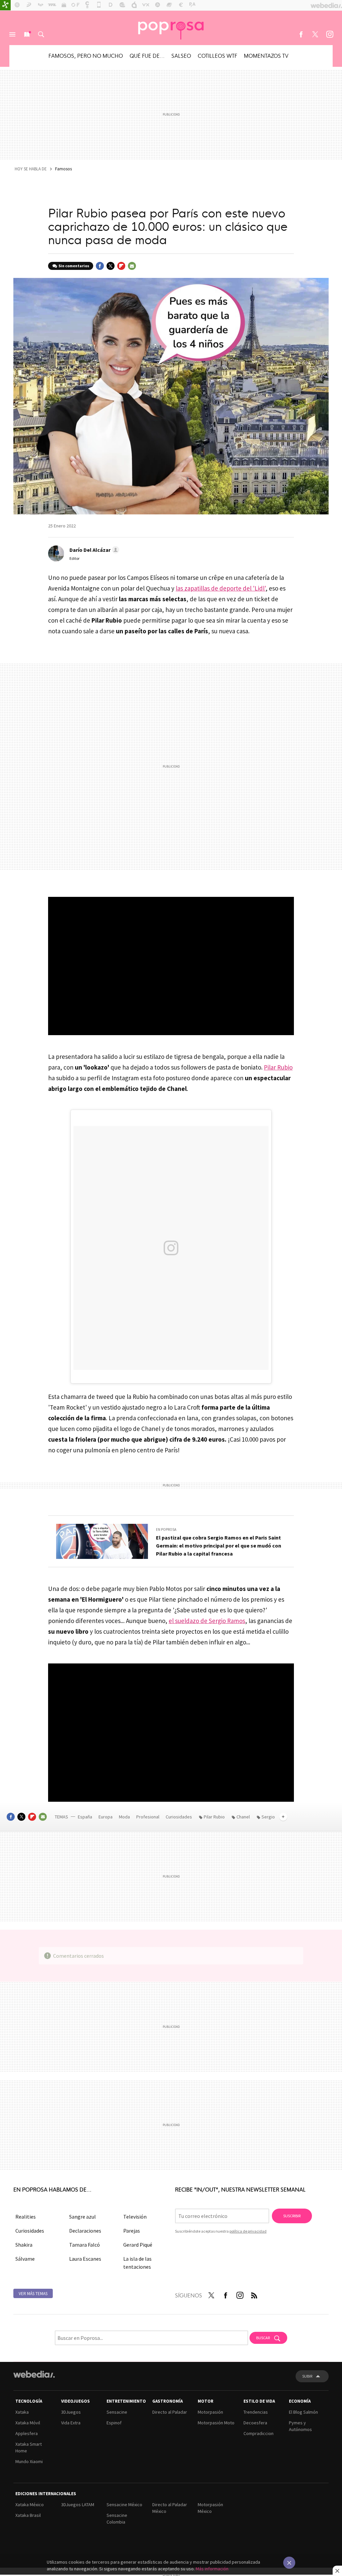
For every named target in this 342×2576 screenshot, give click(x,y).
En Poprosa (166, 1529)
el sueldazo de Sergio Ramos (207, 1621)
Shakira (24, 2245)
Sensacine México (124, 2505)
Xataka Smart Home (29, 2447)
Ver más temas (33, 2294)
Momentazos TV (266, 55)
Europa (106, 1817)
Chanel (243, 1817)
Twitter (315, 34)
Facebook (301, 34)
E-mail (132, 266)
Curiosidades (179, 1817)
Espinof (114, 2423)
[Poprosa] (171, 28)
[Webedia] (34, 2374)
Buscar (41, 34)
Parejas (132, 2231)
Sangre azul (82, 2217)
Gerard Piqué (138, 2245)
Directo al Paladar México (170, 2508)
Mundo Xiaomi (29, 2461)
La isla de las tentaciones (137, 2263)
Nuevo (27, 34)
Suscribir (292, 2216)
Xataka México (30, 2505)
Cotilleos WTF (217, 55)
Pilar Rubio (278, 1067)
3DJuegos (71, 2412)
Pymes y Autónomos (300, 2426)
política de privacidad (248, 2231)
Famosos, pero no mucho (86, 55)
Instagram (330, 34)
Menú (12, 34)
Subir (307, 2376)
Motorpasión (210, 2412)
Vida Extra (71, 2423)
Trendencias (256, 2412)
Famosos (63, 169)
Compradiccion (259, 2433)
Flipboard (121, 266)
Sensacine (117, 2412)
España (85, 1817)
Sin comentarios (74, 266)
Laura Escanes (85, 2259)
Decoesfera (255, 2423)
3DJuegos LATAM (78, 2505)
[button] (93, 550)
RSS (254, 2294)
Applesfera (27, 2433)
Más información (212, 2569)
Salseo (181, 55)
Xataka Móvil (28, 2423)
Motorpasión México (210, 2508)
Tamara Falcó (84, 2245)
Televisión (135, 2217)
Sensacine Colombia (117, 2519)
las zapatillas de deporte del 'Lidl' (221, 588)
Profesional (148, 1817)
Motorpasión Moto (216, 2423)
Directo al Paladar (170, 2412)
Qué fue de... (147, 55)
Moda (125, 1817)
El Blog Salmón (303, 2412)
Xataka (22, 2412)
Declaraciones (85, 2231)
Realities (26, 2217)
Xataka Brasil (28, 2515)
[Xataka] (5, 5)
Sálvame (25, 2259)
